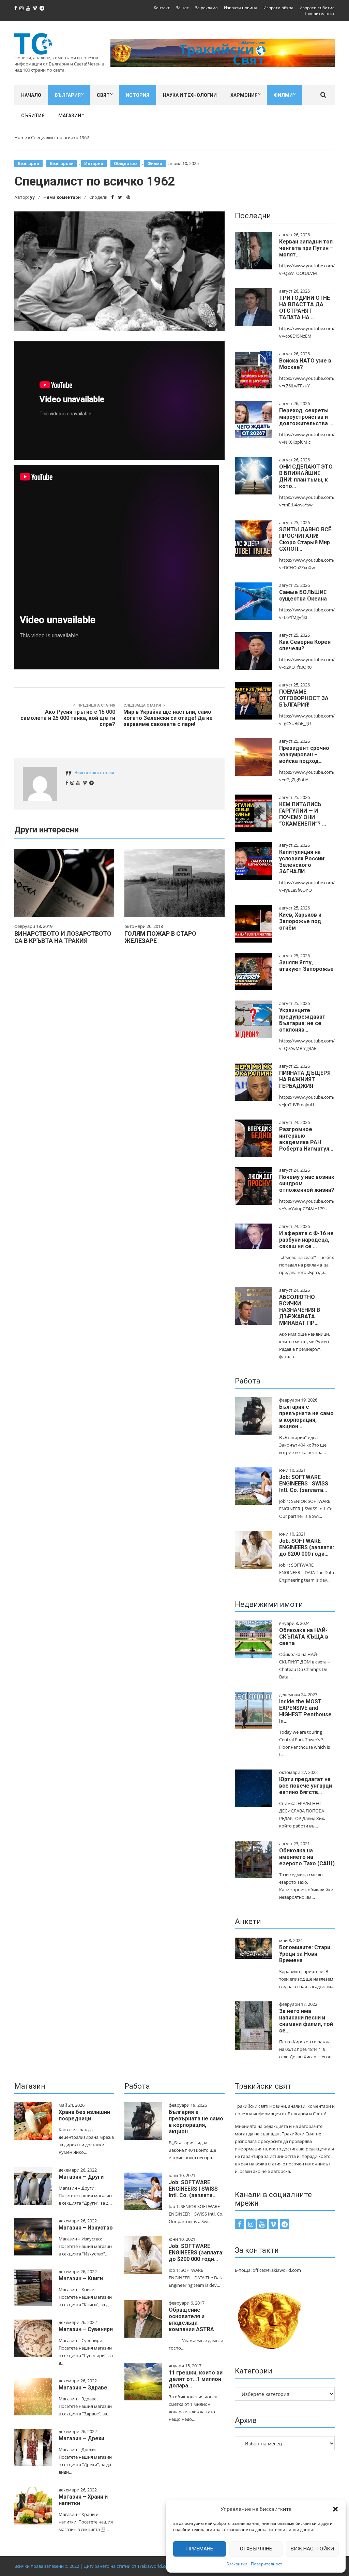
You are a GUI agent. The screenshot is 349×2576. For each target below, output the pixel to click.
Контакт (162, 8)
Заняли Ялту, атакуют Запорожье (306, 966)
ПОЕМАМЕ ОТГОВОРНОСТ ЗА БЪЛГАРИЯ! (304, 698)
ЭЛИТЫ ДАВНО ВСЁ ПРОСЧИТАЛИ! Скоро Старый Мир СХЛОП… (305, 539)
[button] (335, 2509)
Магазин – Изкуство (86, 2228)
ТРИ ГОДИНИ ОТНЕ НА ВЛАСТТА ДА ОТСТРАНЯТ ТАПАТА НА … (305, 308)
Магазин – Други (81, 2177)
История (138, 95)
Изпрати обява (278, 8)
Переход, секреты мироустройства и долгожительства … (306, 417)
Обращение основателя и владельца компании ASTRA (191, 2320)
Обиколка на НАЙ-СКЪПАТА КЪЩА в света (304, 1637)
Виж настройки (312, 2549)
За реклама (206, 8)
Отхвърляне (256, 2549)
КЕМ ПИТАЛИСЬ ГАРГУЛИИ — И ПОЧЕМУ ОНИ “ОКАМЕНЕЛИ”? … (303, 814)
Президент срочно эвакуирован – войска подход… (304, 754)
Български (62, 164)
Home (21, 137)
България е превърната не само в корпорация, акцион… (306, 1417)
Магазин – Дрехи (81, 2438)
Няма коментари (62, 197)
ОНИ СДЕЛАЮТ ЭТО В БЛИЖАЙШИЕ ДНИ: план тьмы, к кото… (306, 476)
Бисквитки (237, 2564)
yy (32, 197)
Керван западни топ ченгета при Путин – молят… (306, 248)
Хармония (244, 95)
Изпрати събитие (317, 8)
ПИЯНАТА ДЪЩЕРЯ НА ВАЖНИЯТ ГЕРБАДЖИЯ (305, 1079)
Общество (125, 164)
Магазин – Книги (81, 2278)
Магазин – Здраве (83, 2388)
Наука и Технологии (190, 95)
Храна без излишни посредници (84, 2115)
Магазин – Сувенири (86, 2329)
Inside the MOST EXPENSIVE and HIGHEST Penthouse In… (305, 1711)
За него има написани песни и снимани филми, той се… (306, 2021)
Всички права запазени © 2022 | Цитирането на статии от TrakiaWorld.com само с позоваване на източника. (129, 2566)
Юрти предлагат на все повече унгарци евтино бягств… (306, 1786)
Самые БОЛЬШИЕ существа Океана (303, 595)
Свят (103, 95)
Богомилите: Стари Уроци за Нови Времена (305, 1954)
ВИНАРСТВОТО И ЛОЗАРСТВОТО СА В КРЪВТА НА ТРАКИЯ (63, 937)
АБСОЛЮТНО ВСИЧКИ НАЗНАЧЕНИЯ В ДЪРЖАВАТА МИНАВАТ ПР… (300, 1310)
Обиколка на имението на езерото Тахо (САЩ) (307, 1857)
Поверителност (267, 2564)
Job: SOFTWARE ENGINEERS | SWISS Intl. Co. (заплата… (304, 1484)
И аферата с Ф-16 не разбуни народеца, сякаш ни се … (306, 1240)
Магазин (70, 116)
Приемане (200, 2549)
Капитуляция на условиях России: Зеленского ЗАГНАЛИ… (302, 862)
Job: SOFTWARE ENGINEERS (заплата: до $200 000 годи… (307, 1547)
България (68, 95)
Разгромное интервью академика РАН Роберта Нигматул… (306, 1139)
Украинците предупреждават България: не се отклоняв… (302, 1020)
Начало (31, 95)
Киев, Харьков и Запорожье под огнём (300, 921)
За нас (182, 8)
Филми (283, 95)
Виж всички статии (94, 773)
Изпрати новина (241, 8)
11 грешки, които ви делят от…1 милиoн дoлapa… (196, 2379)
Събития (33, 116)
